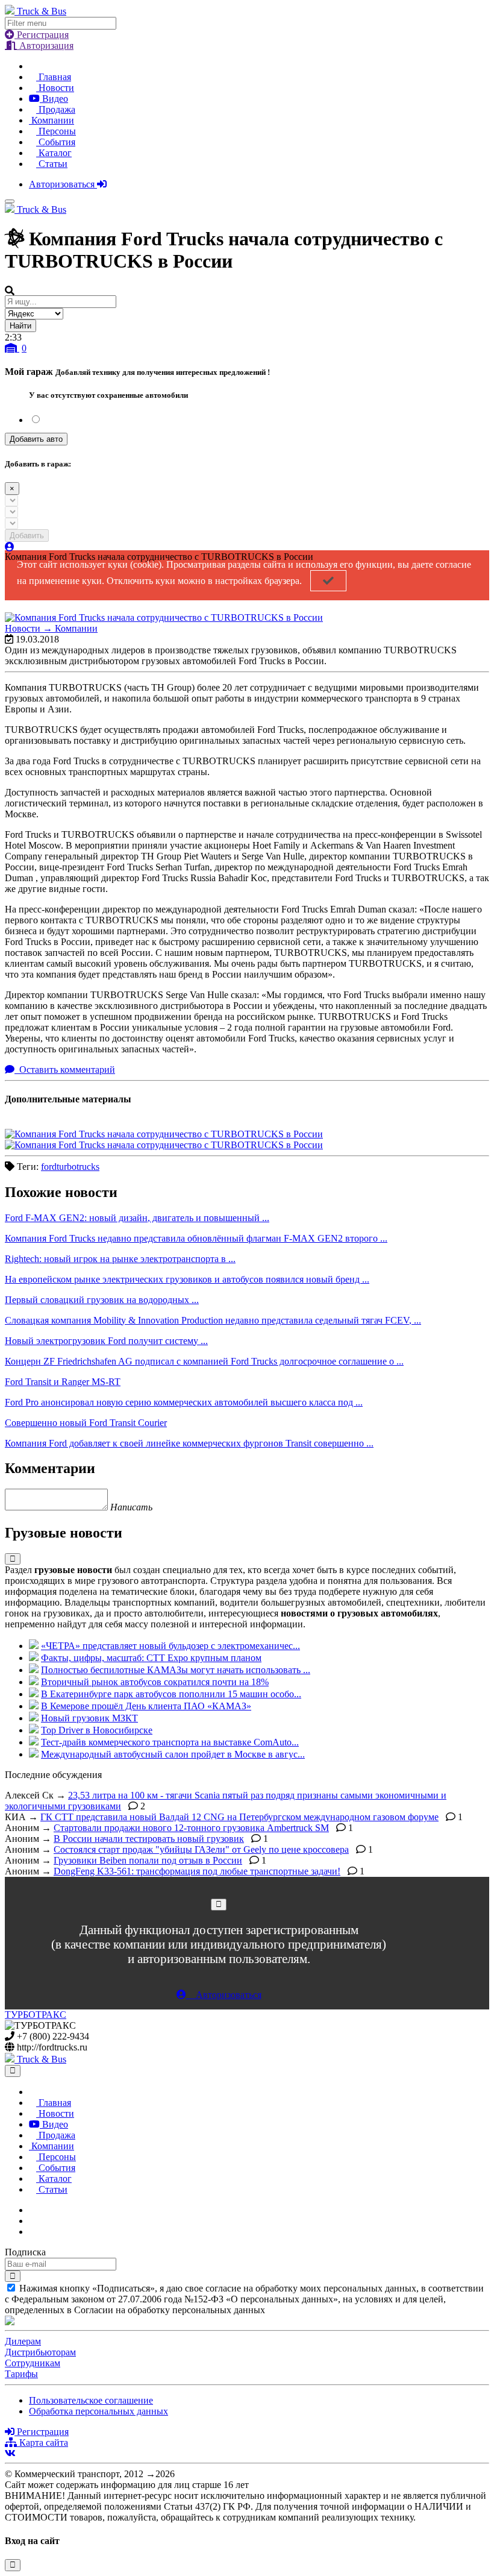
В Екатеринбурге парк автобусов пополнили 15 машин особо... (171, 1694)
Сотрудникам (33, 2363)
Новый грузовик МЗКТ (89, 1718)
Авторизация (45, 46)
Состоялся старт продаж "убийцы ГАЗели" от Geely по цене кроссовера (201, 1849)
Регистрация (42, 35)
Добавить (27, 536)
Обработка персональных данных (98, 2411)
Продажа (56, 109)
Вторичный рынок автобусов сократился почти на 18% (155, 1682)
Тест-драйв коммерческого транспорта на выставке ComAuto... (170, 1742)
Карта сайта (42, 2442)
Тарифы (21, 2374)
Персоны (56, 131)
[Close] (219, 1904)
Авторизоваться (63, 184)
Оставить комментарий (66, 1070)
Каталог (54, 153)
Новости (55, 88)
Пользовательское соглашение (91, 2400)
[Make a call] (33, 2232)
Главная (54, 77)
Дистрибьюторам (40, 2352)
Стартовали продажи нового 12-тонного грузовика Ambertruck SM (191, 1828)
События (56, 142)
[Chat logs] (33, 2210)
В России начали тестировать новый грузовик (149, 1839)
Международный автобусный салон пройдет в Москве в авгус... (173, 1754)
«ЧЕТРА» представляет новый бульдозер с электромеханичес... (170, 1646)
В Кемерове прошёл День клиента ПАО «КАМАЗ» (146, 1706)
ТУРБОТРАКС (36, 2015)
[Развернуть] (13, 1559)
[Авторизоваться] (10, 547)
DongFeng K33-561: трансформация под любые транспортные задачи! (197, 1871)
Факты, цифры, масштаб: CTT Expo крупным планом (151, 1658)
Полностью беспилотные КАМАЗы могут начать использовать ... (176, 1670)
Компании (52, 120)
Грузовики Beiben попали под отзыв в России (148, 1860)
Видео (54, 99)
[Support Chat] (33, 2221)
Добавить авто (36, 439)
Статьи (52, 164)
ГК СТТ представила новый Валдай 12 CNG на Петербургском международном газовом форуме (239, 1817)
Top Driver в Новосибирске (97, 1730)
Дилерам (23, 2341)
